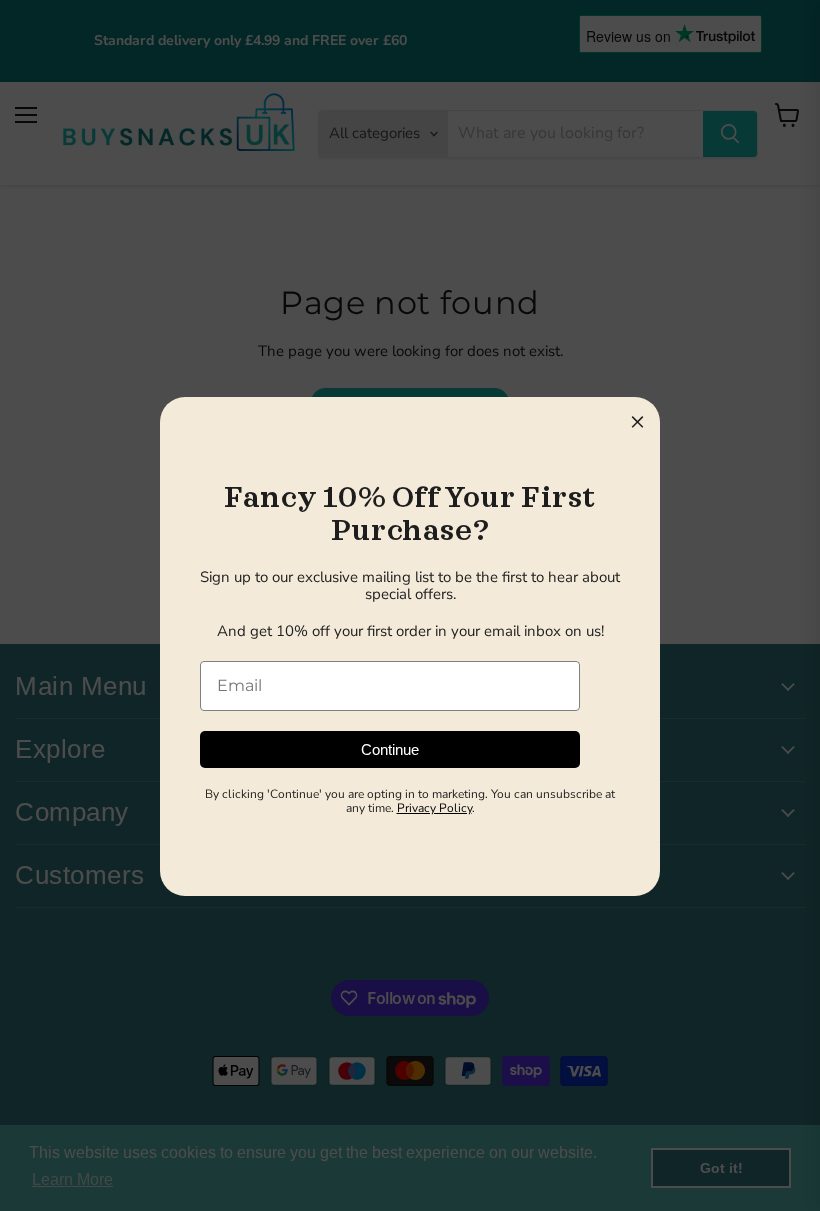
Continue (390, 749)
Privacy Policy (434, 808)
